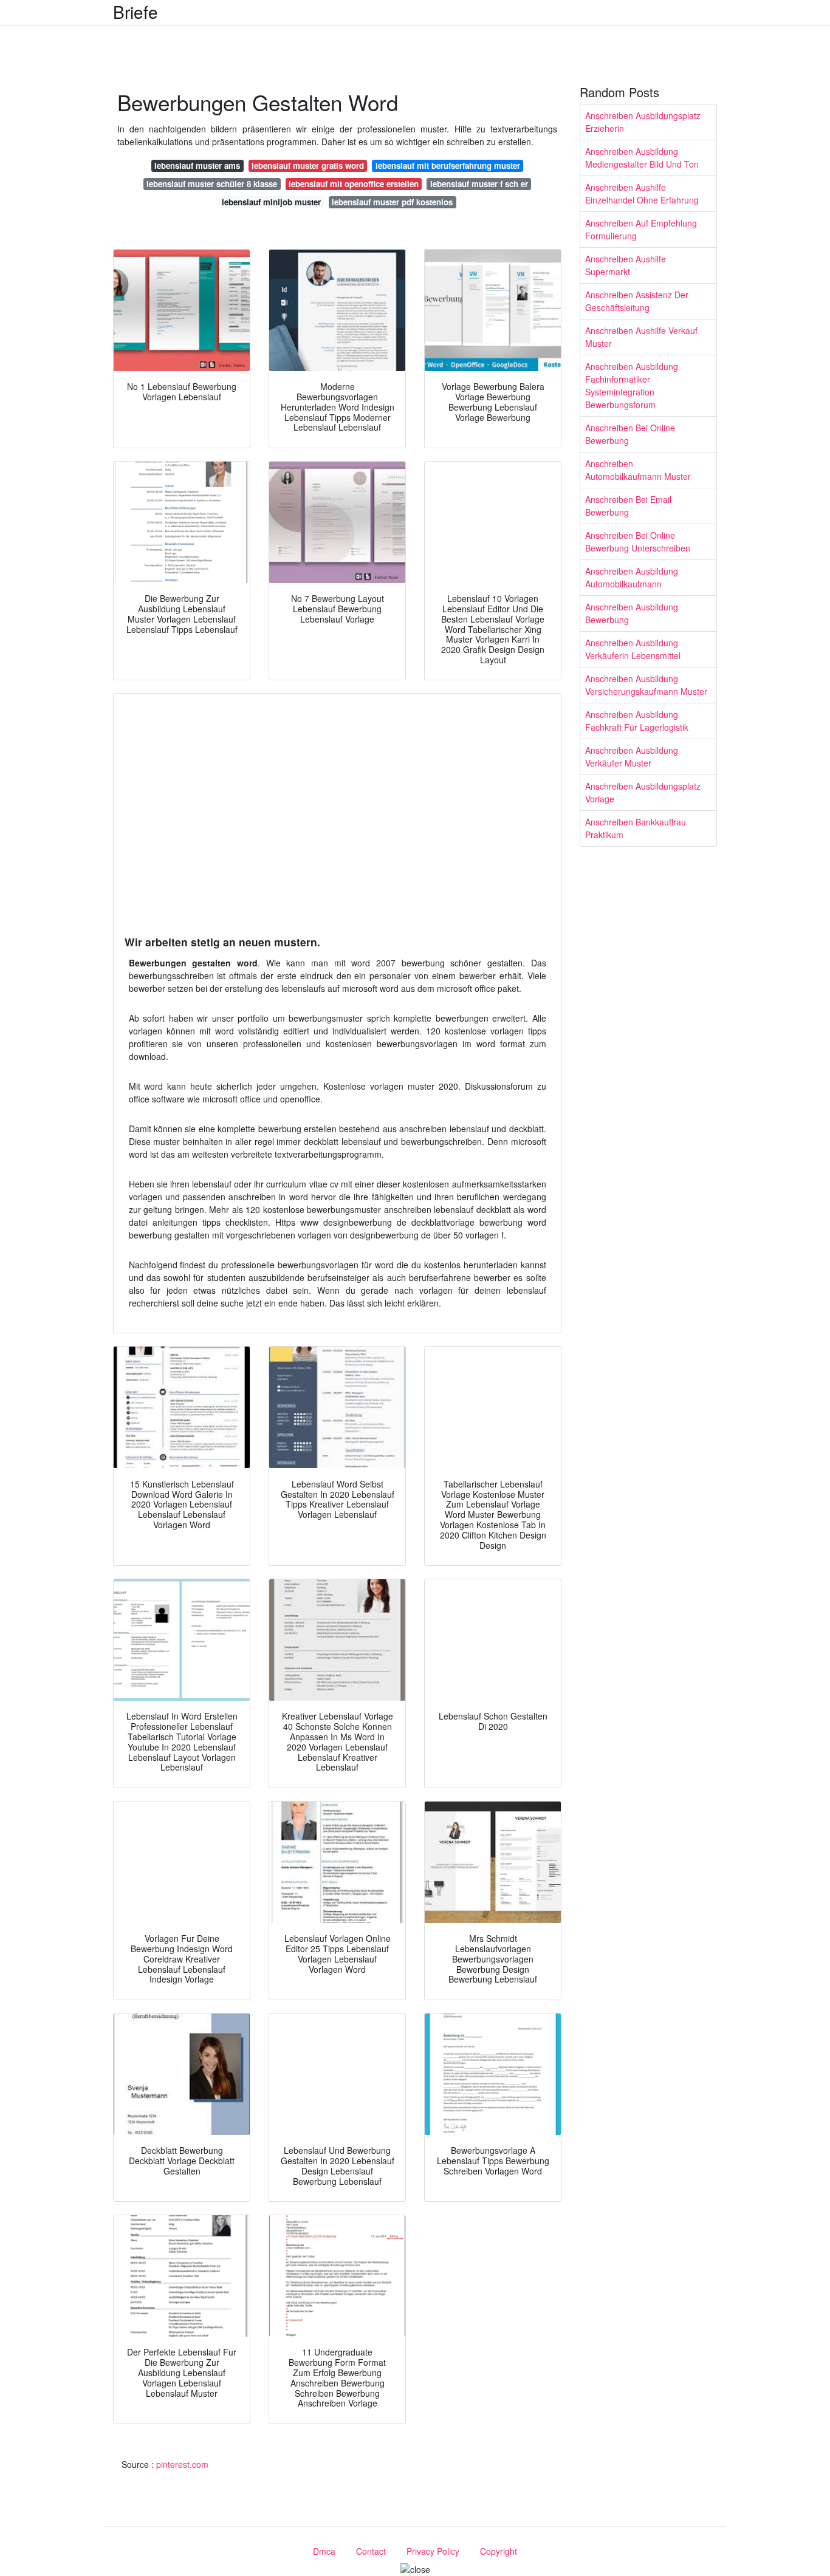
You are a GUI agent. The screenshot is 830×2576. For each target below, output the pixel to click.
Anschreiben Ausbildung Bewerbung (632, 613)
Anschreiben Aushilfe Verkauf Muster (641, 337)
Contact (371, 2551)
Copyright (499, 2551)
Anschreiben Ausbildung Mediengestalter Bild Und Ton (642, 158)
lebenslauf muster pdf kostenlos (392, 202)
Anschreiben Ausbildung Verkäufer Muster (632, 757)
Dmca (324, 2551)
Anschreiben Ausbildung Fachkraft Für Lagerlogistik (637, 721)
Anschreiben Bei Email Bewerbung (628, 506)
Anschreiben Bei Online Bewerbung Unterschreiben (638, 542)
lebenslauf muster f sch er (479, 184)
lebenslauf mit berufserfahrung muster (448, 166)
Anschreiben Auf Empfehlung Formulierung (641, 229)
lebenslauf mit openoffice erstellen (354, 184)
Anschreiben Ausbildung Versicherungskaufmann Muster (646, 685)
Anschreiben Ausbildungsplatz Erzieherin (643, 122)
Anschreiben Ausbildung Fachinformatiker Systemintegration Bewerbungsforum (632, 385)
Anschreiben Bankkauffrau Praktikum (636, 828)
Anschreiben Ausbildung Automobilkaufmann (632, 577)
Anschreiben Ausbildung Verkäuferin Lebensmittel (633, 649)
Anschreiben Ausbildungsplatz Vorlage (643, 792)
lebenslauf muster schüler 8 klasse (212, 184)
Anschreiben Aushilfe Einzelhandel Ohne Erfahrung (642, 193)
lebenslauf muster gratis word (308, 166)
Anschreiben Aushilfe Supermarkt (626, 265)
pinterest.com (182, 2464)
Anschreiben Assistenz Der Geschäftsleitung (637, 301)
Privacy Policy (433, 2551)
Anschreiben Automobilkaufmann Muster (638, 470)
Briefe (135, 12)
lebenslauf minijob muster (271, 202)
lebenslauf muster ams (197, 166)
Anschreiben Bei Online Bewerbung (630, 434)
